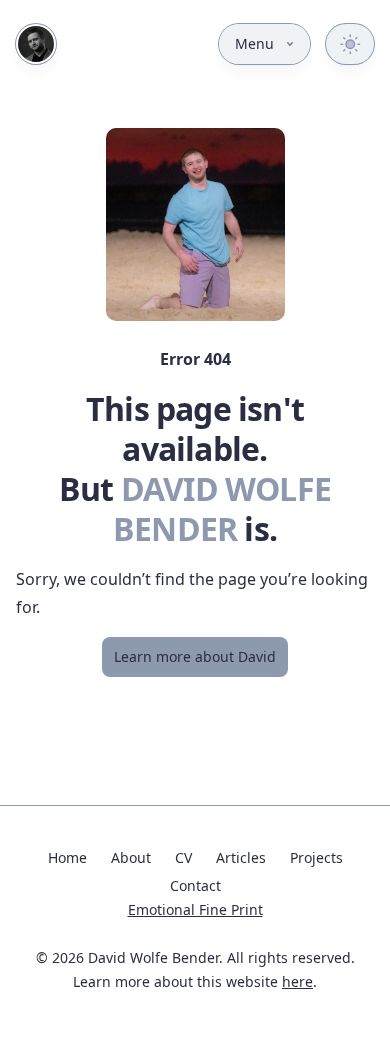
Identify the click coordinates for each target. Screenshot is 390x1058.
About (131, 857)
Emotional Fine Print (195, 909)
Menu (254, 43)
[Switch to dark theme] (350, 44)
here (297, 981)
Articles (241, 857)
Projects (316, 857)
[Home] (36, 44)
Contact (195, 885)
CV (183, 857)
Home (67, 857)
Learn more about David (195, 656)
